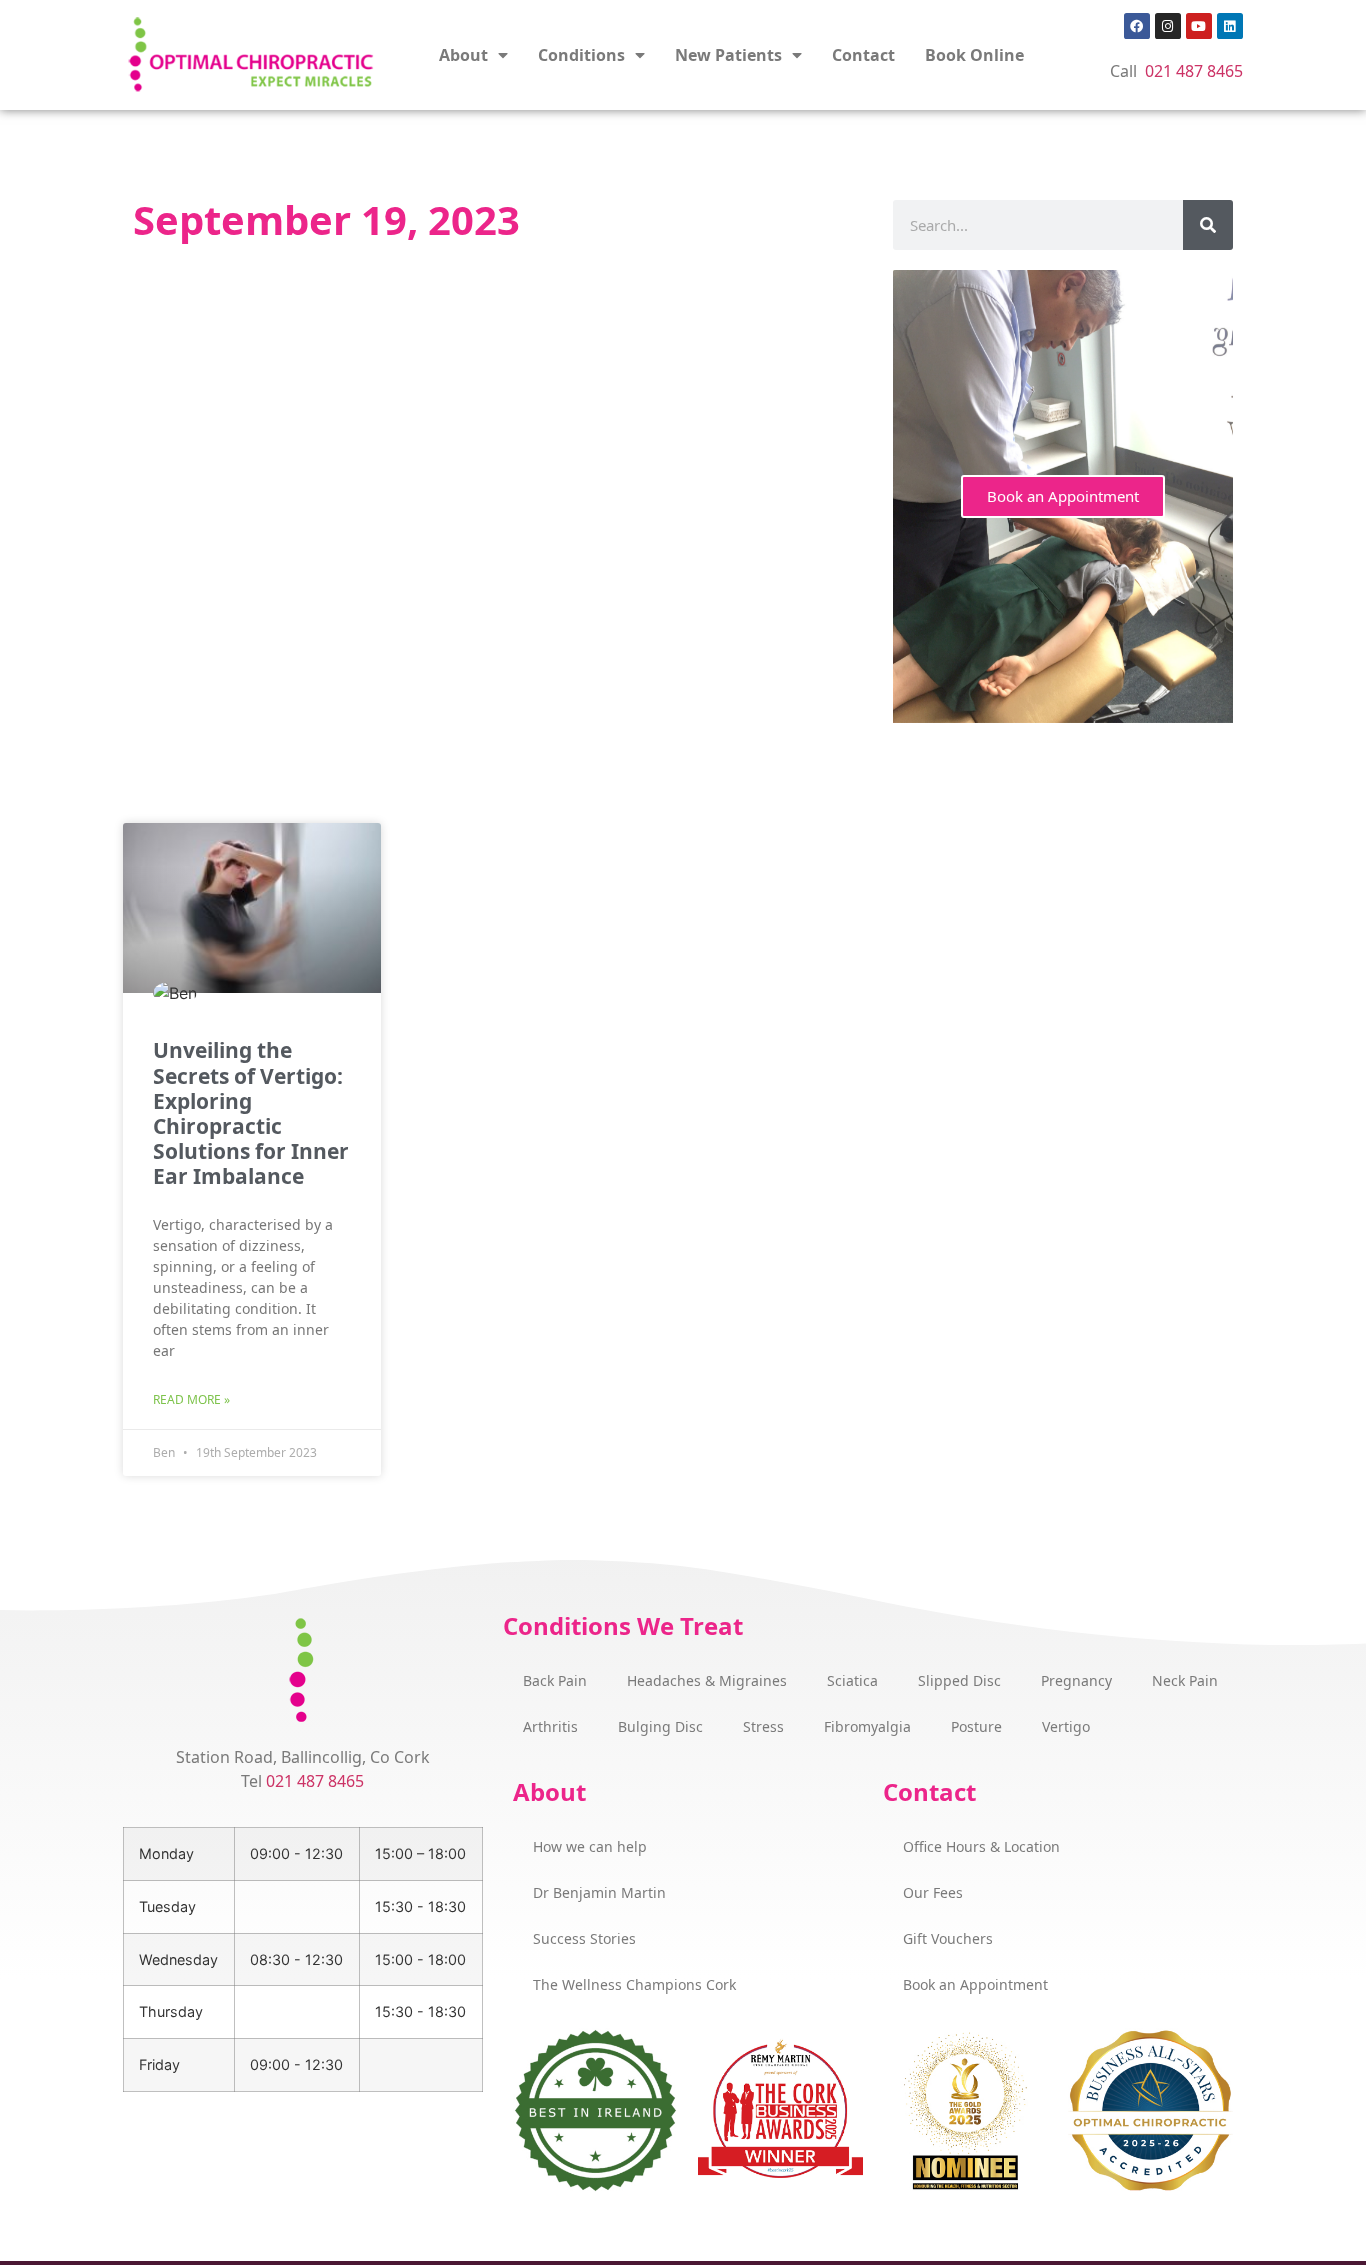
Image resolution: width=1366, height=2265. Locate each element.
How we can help (590, 1846)
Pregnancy (1076, 1680)
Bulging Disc (660, 1726)
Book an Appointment (1063, 496)
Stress (763, 1726)
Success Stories (584, 1938)
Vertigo (1066, 1726)
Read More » (191, 1399)
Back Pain (555, 1680)
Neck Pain (1185, 1680)
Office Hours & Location (981, 1846)
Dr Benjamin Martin (599, 1892)
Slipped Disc (959, 1680)
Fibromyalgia (867, 1726)
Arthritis (550, 1726)
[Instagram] (1168, 26)
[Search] (1208, 225)
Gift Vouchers (948, 1938)
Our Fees (933, 1892)
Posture (976, 1726)
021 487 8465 (1194, 71)
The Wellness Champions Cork (634, 1984)
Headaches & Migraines (707, 1680)
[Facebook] (1137, 26)
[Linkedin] (1230, 26)
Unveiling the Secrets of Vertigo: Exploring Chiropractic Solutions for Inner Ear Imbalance (251, 1113)
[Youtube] (1199, 26)
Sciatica (852, 1680)
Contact (863, 55)
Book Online (974, 55)
